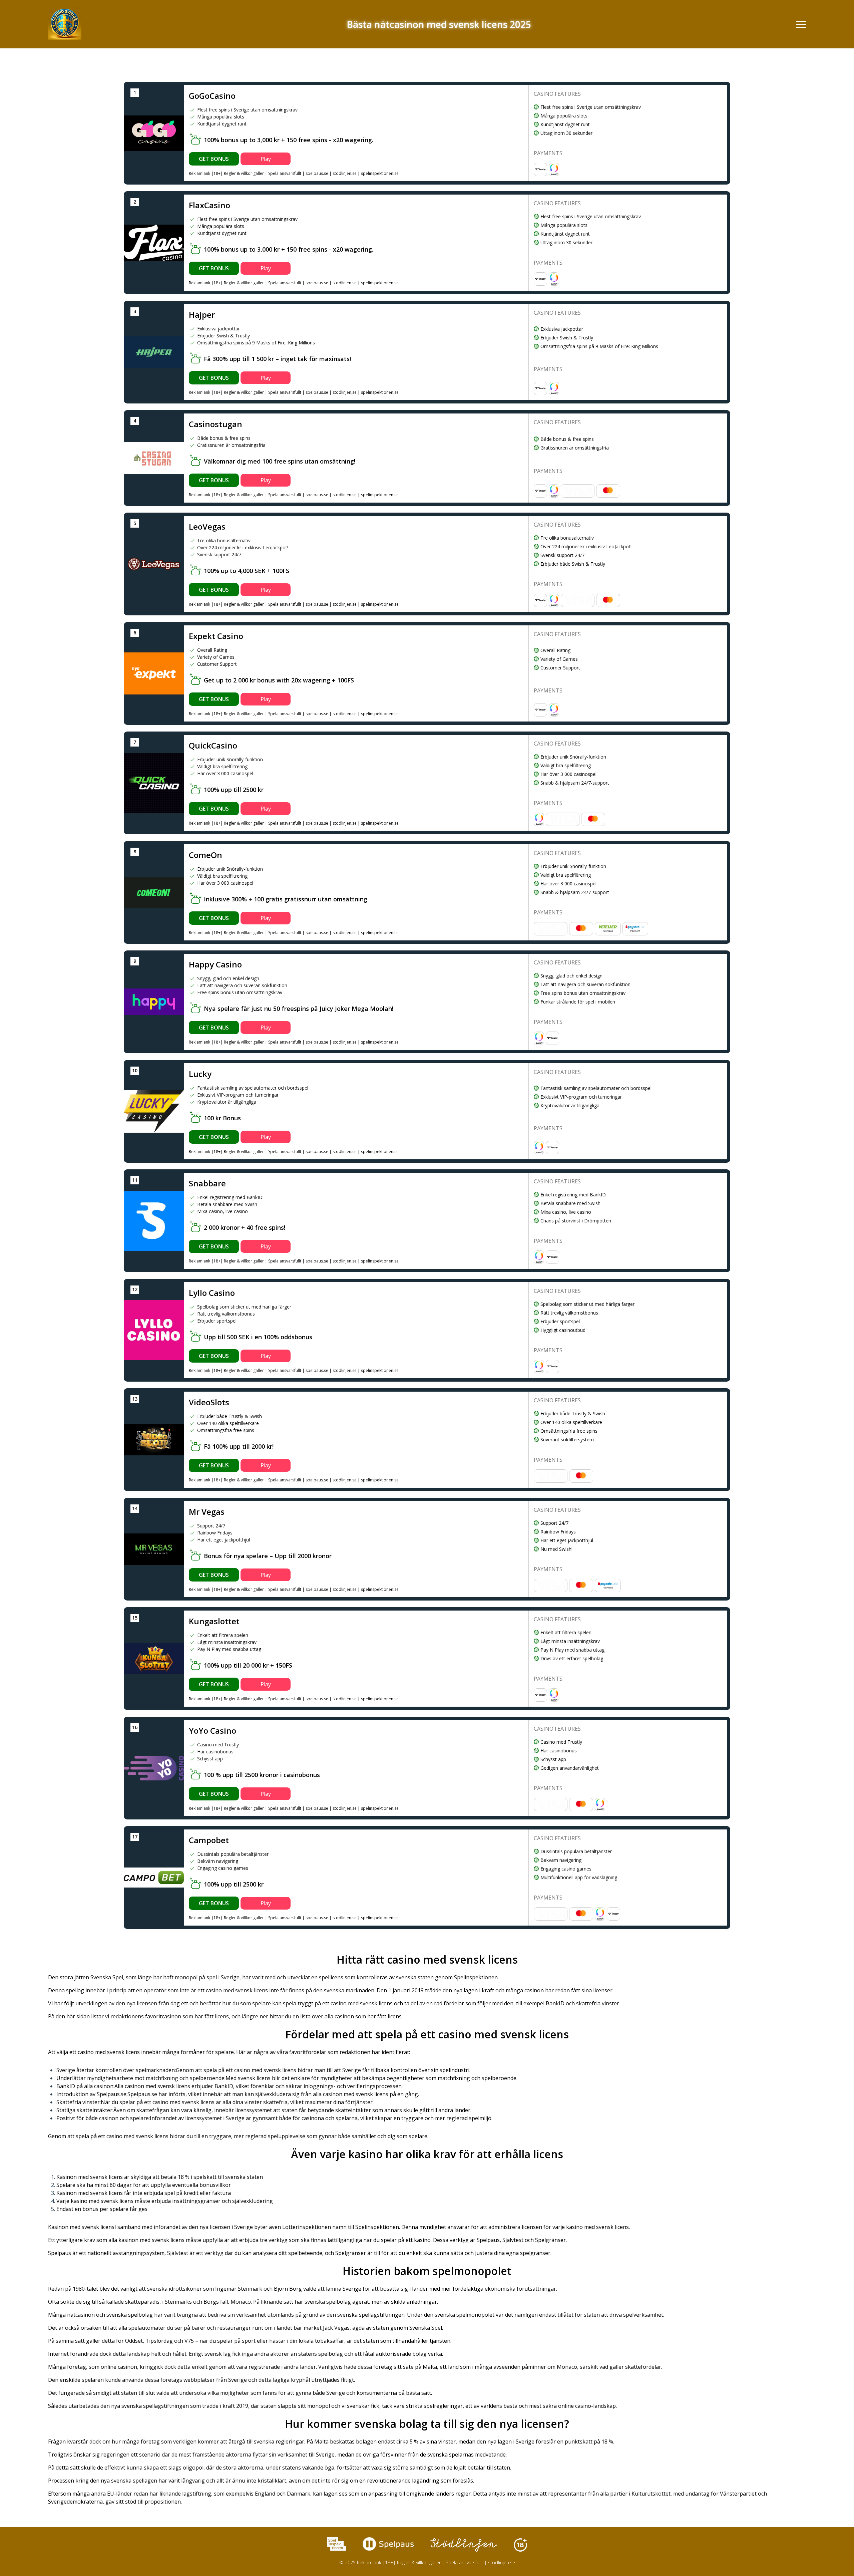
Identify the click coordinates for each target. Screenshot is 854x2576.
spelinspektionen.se (380, 173)
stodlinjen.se (345, 173)
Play (266, 159)
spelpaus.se (317, 173)
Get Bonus (214, 159)
